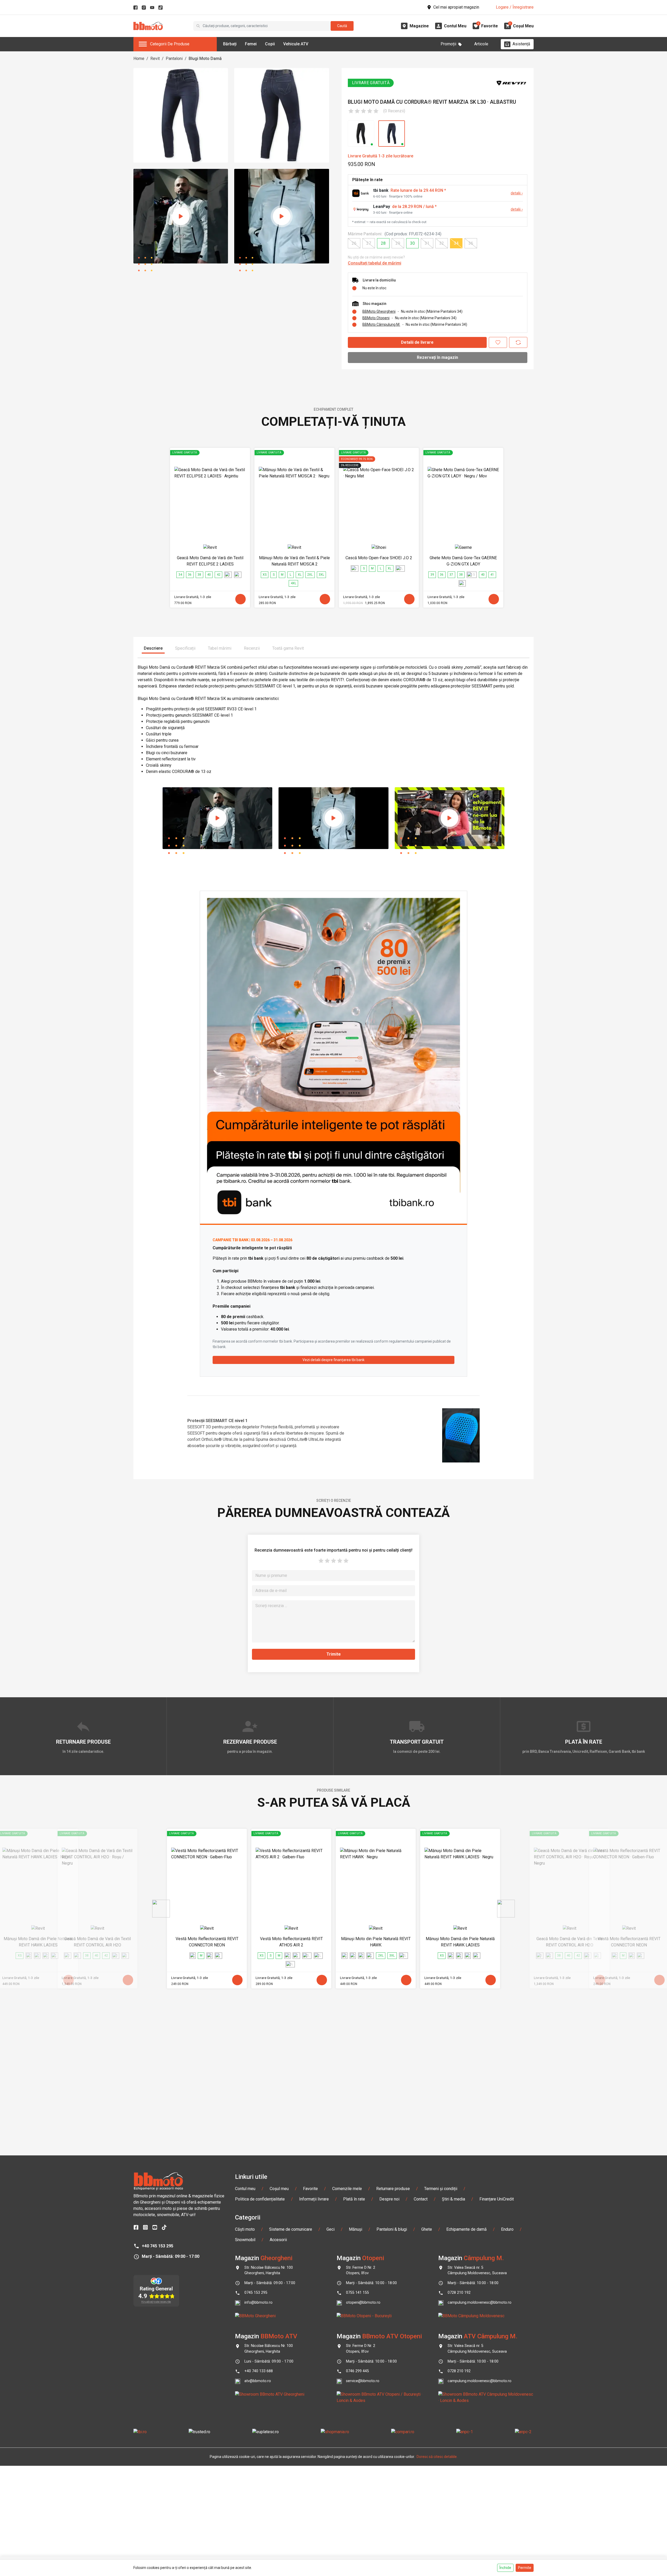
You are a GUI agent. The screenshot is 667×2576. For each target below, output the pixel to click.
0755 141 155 (357, 2293)
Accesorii (278, 2240)
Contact (421, 2199)
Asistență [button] (521, 44)
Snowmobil (245, 2240)
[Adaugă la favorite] (498, 342)
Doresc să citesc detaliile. (437, 2457)
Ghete (427, 2229)
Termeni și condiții (441, 2189)
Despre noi (389, 2199)
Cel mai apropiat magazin (456, 7)
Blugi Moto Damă (205, 59)
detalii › (517, 193)
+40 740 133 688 (259, 2371)
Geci (331, 2229)
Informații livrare (314, 2199)
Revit (155, 59)
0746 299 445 (357, 2371)
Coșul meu (279, 2189)
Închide (505, 2568)
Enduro (507, 2229)
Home (139, 59)
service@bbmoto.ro (363, 2381)
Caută (342, 26)
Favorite (310, 2189)
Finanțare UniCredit (497, 2199)
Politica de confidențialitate (260, 2199)
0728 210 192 (459, 2293)
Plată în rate (354, 2199)
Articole (481, 44)
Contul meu (245, 2189)
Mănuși (356, 2229)
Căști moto (245, 2229)
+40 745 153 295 (158, 2246)
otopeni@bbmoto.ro (363, 2303)
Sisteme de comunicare (291, 2229)
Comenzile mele (347, 2189)
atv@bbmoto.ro (258, 2381)
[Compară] (518, 342)
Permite (525, 2568)
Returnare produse (393, 2189)
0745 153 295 (256, 2293)
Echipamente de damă (467, 2229)
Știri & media (453, 2199)
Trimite (334, 1654)
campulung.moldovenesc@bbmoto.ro (480, 2303)
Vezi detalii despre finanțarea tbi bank (333, 1360)
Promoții (448, 44)
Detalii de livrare (417, 342)
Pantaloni (174, 59)
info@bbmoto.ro (258, 2303)
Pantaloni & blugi (392, 2229)
